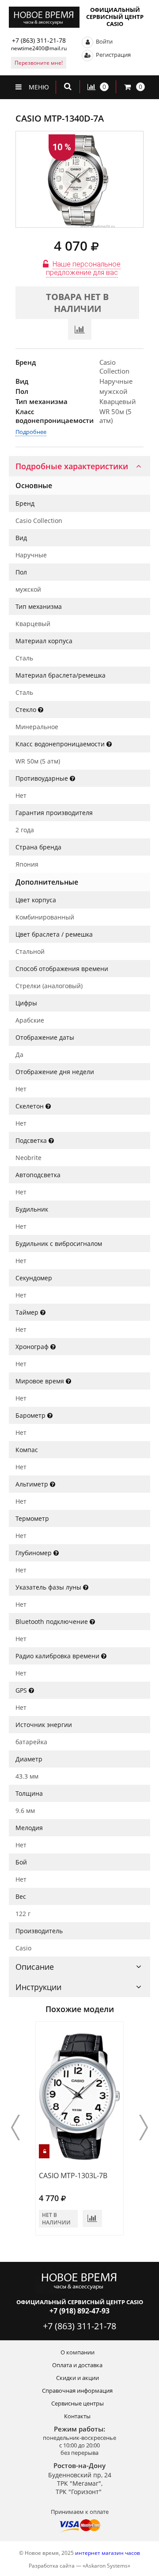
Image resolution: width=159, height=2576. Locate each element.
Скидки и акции (78, 2378)
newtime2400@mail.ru (39, 48)
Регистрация (113, 55)
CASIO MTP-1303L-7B (73, 2176)
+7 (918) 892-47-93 (79, 2311)
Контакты (77, 2416)
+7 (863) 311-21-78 (39, 40)
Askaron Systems (106, 2566)
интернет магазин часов (108, 2553)
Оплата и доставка (77, 2365)
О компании (78, 2352)
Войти (104, 41)
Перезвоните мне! (39, 63)
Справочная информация (77, 2391)
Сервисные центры (78, 2403)
